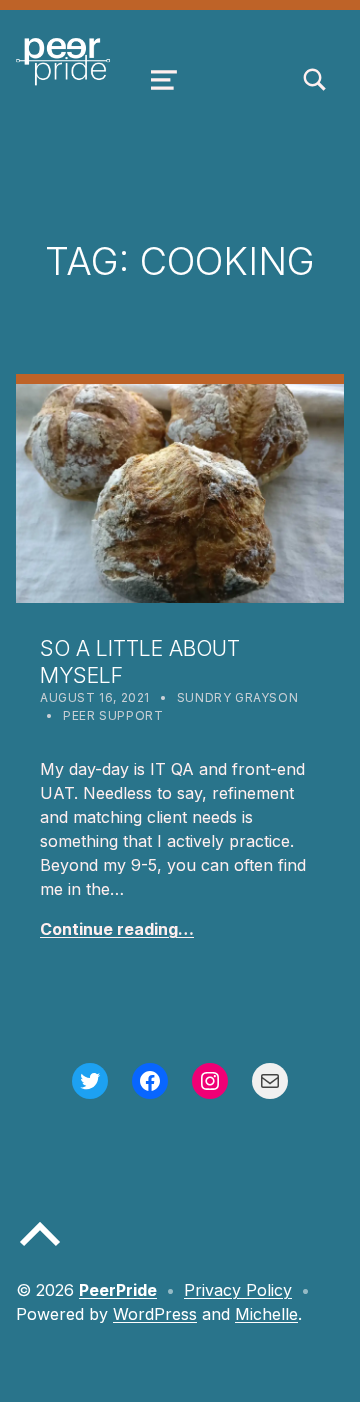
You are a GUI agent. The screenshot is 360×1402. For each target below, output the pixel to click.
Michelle (266, 1314)
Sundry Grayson (237, 697)
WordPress (155, 1314)
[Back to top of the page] (40, 1250)
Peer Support (113, 715)
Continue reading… (117, 929)
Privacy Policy (238, 1290)
